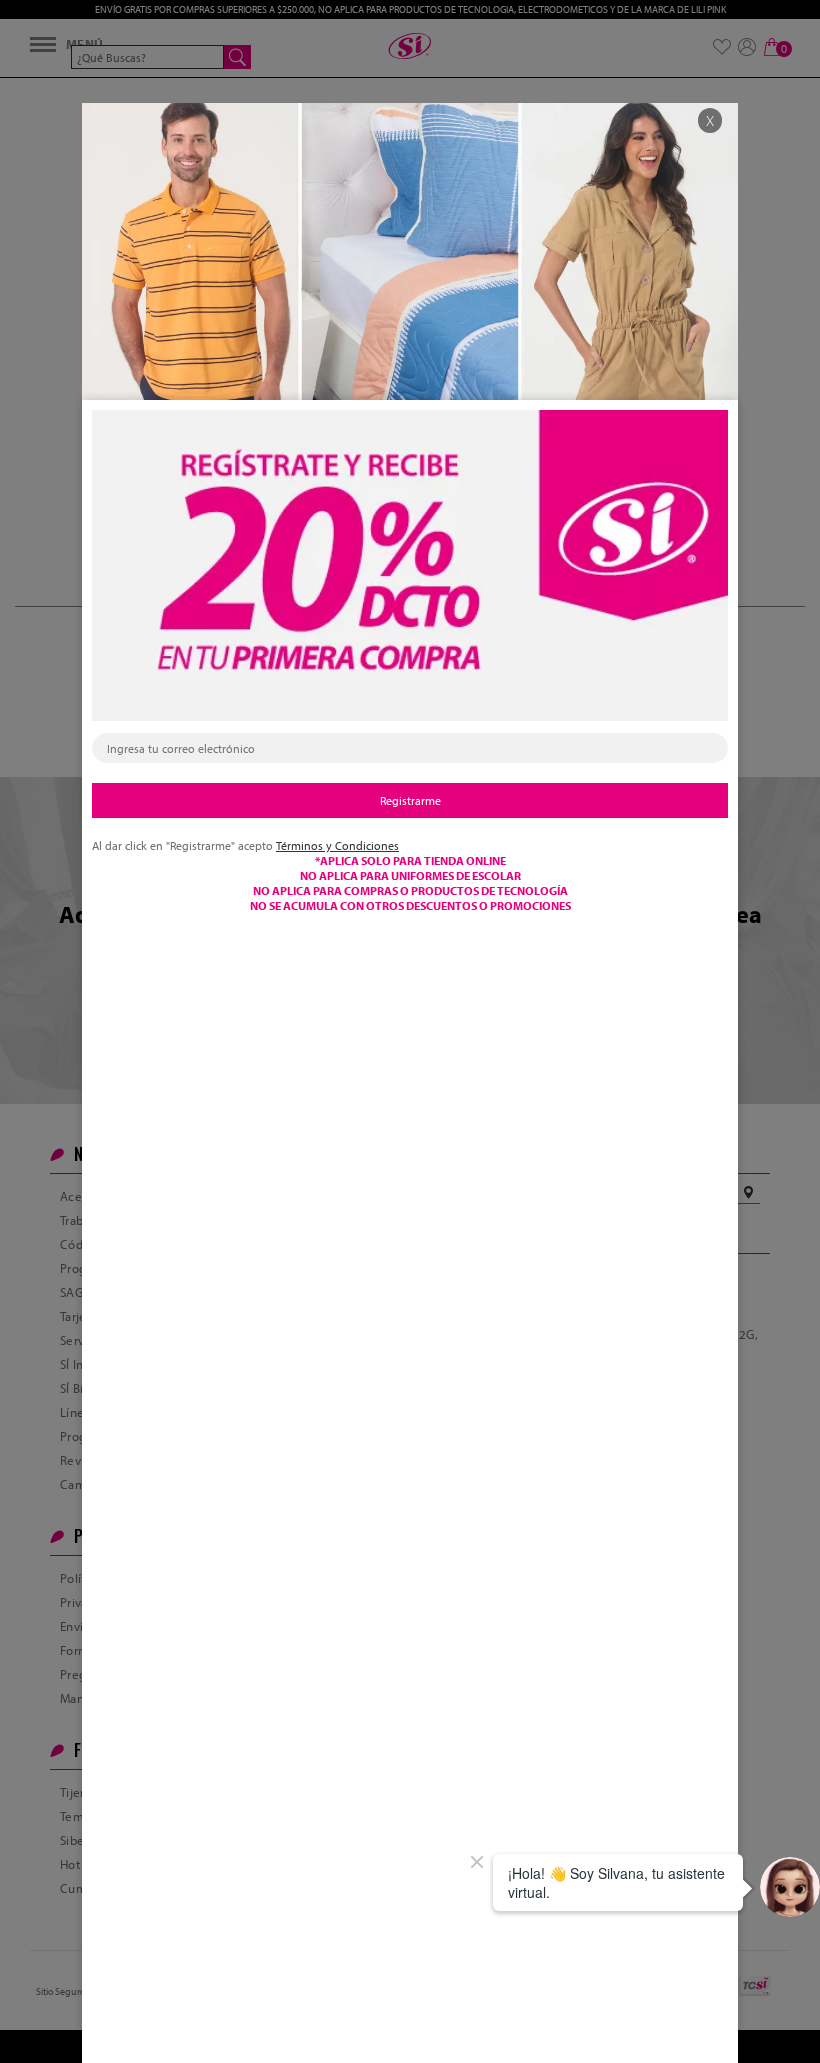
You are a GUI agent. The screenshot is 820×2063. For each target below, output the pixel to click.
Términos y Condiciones (337, 845)
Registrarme (410, 800)
